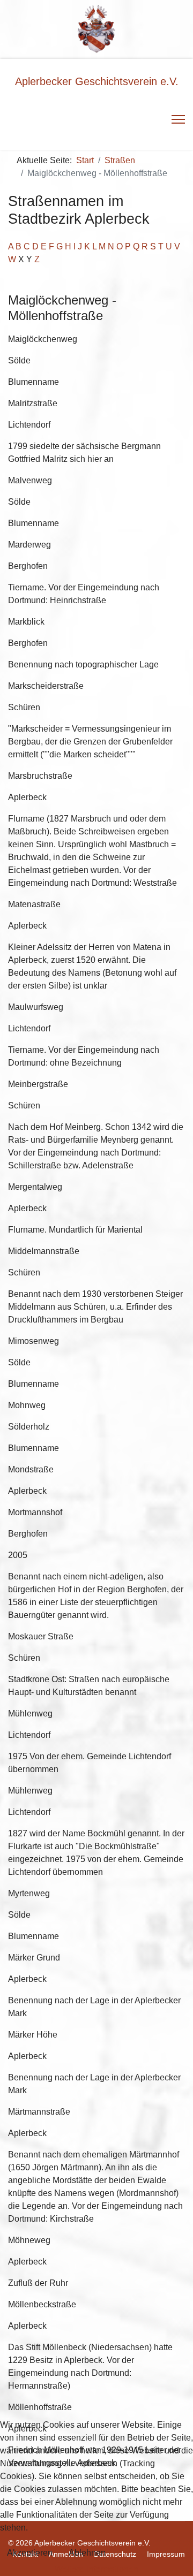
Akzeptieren (30, 2553)
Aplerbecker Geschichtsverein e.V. (97, 81)
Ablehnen (87, 2553)
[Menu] (178, 119)
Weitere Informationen (96, 2569)
